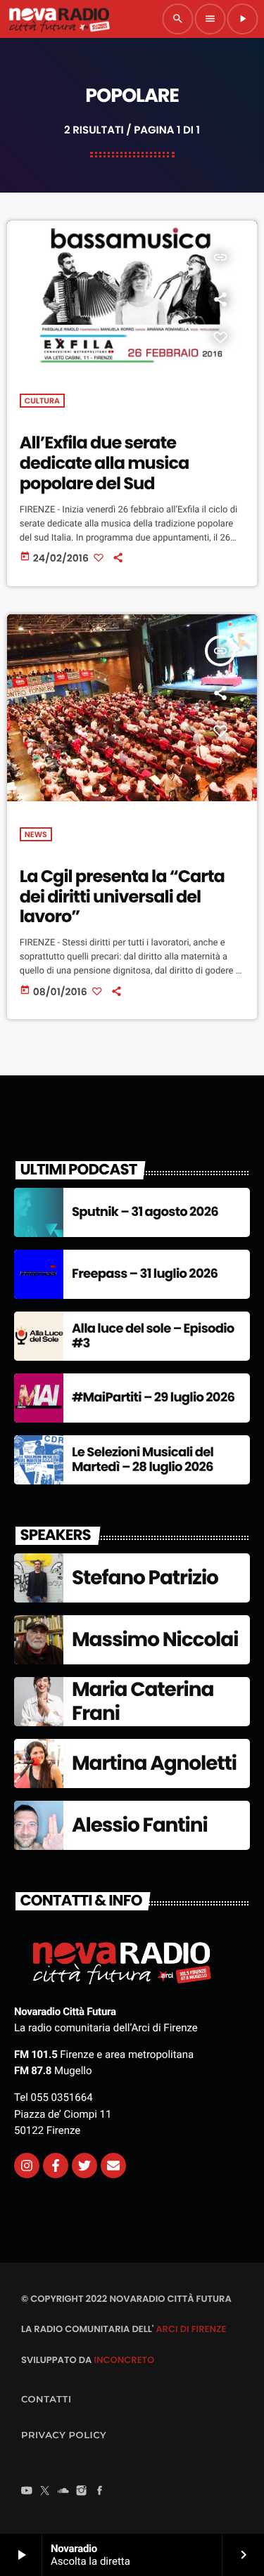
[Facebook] (100, 2492)
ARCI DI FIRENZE (191, 2329)
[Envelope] (113, 2166)
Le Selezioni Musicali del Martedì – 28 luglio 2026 (143, 1460)
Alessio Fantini (140, 1825)
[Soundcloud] (63, 2492)
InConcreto (124, 2360)
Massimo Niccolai (155, 1639)
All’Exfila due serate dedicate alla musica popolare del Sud (105, 464)
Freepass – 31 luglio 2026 (145, 1274)
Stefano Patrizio (145, 1578)
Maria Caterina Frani (143, 1701)
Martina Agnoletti (154, 1763)
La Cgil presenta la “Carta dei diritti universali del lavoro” (122, 897)
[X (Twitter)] (45, 2492)
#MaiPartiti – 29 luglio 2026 (153, 1398)
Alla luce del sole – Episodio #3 (153, 1336)
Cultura (42, 401)
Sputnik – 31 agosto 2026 (145, 1212)
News (36, 834)
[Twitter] (84, 2166)
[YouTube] (27, 2492)
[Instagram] (27, 2166)
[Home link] (59, 19)
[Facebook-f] (56, 2166)
